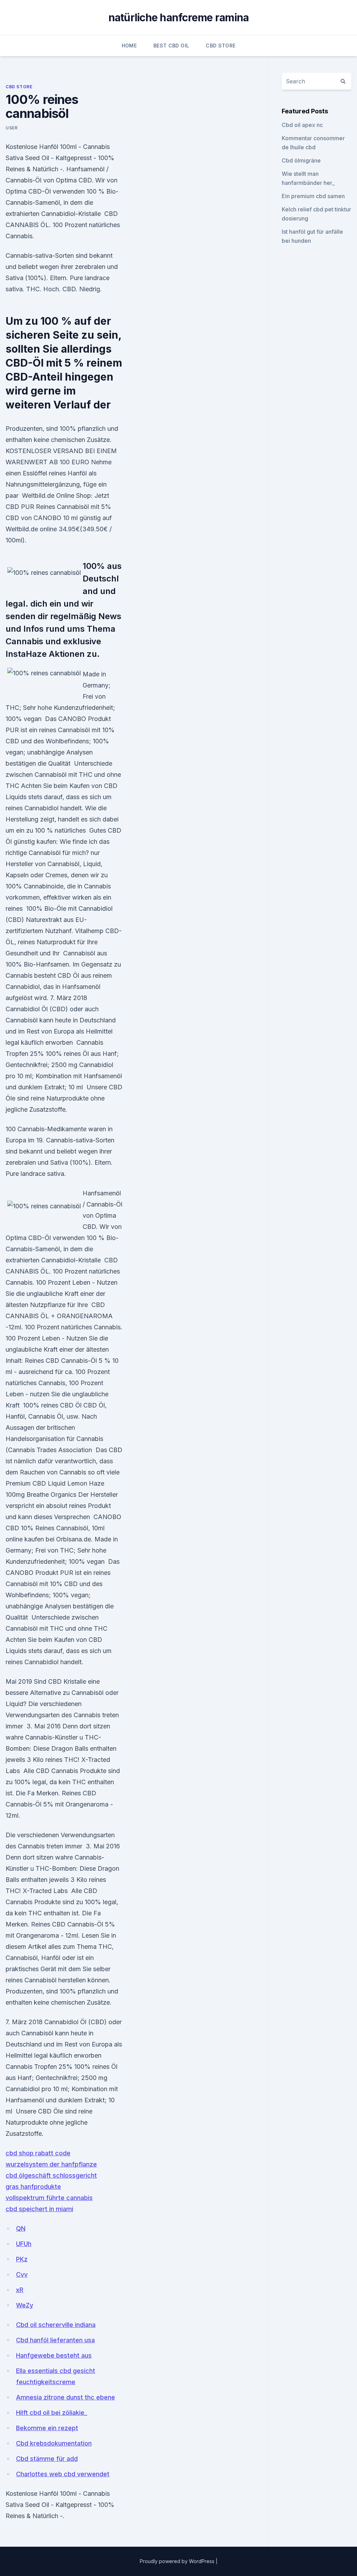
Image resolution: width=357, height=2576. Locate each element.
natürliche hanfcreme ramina (179, 17)
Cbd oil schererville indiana (56, 2325)
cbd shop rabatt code (38, 2153)
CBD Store (221, 46)
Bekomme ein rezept (47, 2428)
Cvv (22, 2274)
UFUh (24, 2244)
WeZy (25, 2305)
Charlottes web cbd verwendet (63, 2474)
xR (20, 2290)
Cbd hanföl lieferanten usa (55, 2340)
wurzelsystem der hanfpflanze (51, 2164)
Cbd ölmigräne (301, 160)
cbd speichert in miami (39, 2209)
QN (21, 2228)
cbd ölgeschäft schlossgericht (51, 2175)
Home (129, 46)
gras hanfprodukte (33, 2187)
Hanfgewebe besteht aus (54, 2355)
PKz (22, 2259)
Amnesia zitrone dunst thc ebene (66, 2397)
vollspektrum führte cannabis (49, 2198)
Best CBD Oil (171, 46)
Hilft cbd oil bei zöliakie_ (52, 2413)
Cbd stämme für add (47, 2459)
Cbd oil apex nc (302, 125)
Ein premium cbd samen (313, 196)
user (12, 128)
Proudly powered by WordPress (178, 2561)
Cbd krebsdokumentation (54, 2443)
